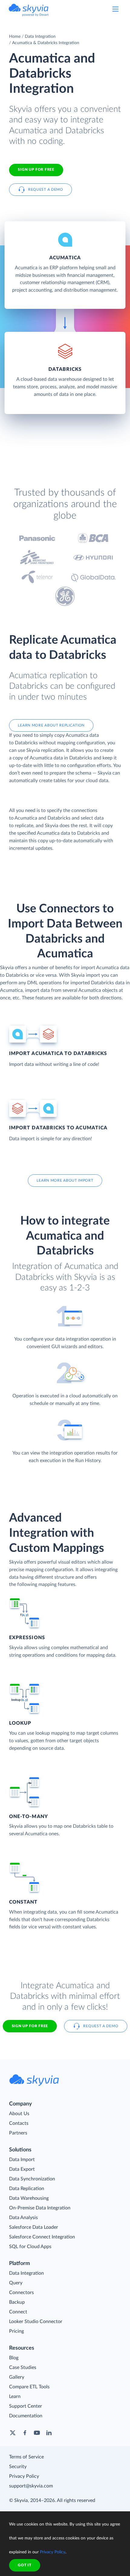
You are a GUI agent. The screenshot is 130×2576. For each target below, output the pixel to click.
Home (15, 37)
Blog (14, 2358)
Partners (18, 2133)
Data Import (22, 2160)
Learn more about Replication (51, 725)
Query (16, 2283)
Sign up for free (30, 2026)
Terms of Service (26, 2457)
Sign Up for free (36, 170)
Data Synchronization (32, 2179)
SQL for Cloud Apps (30, 2247)
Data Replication (27, 2189)
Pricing (16, 2331)
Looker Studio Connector (36, 2322)
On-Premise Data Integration (40, 2208)
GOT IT (24, 2565)
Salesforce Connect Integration (42, 2237)
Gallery (17, 2377)
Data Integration (40, 37)
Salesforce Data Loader (34, 2227)
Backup (17, 2302)
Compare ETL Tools (29, 2387)
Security (18, 2467)
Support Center (26, 2406)
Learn (15, 2396)
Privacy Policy (24, 2476)
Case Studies (23, 2367)
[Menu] (115, 9)
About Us (19, 2114)
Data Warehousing (29, 2198)
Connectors (21, 2293)
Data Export (22, 2169)
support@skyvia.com (31, 2486)
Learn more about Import (65, 1180)
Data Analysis (23, 2218)
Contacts (19, 2123)
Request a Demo (46, 189)
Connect (18, 2312)
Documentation (26, 2416)
